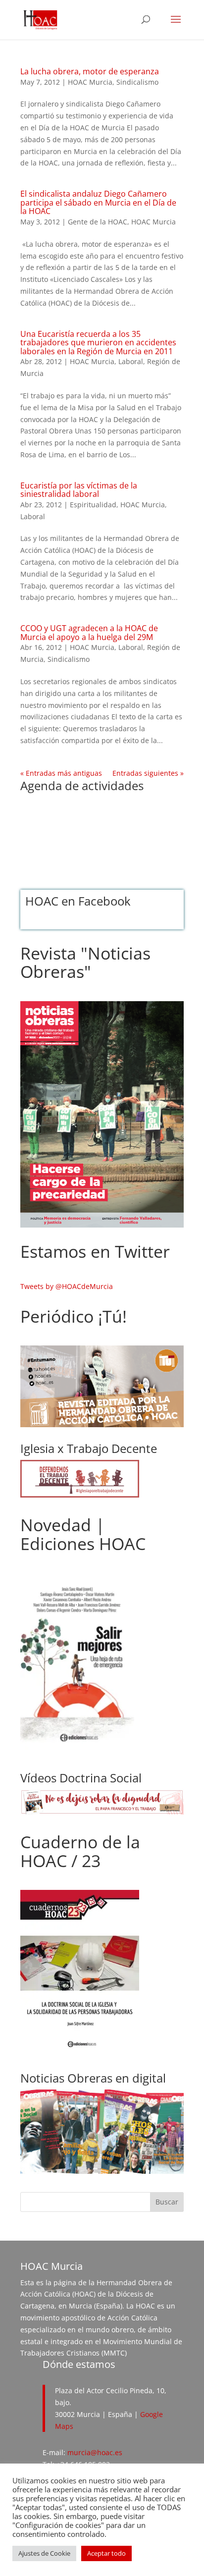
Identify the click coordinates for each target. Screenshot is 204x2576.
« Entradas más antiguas (61, 773)
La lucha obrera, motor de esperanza (90, 71)
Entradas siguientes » (148, 773)
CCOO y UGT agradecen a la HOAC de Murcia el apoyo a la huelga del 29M (89, 633)
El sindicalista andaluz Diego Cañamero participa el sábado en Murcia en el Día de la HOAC (98, 202)
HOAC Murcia (90, 82)
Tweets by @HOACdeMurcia (67, 1286)
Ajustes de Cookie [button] (44, 2553)
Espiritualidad (93, 505)
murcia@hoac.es (95, 2452)
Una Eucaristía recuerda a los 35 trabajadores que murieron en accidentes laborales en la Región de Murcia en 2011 (98, 343)
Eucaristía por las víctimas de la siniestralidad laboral (79, 490)
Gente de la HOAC (98, 222)
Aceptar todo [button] (106, 2553)
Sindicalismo (137, 82)
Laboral (131, 361)
